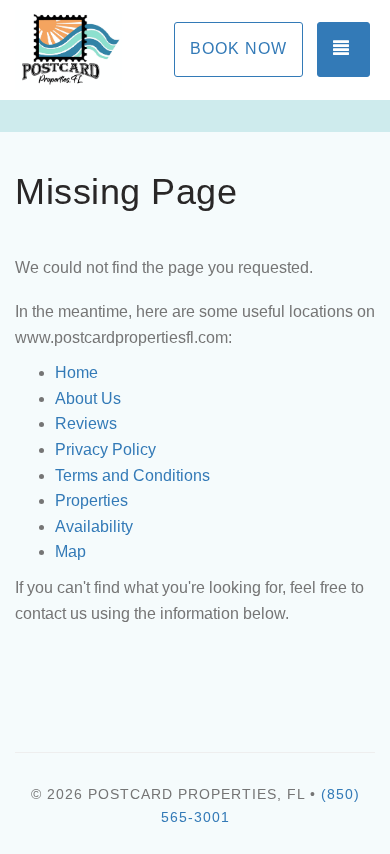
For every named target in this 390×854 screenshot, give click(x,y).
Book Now (238, 48)
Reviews (86, 423)
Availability (94, 526)
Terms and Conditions (132, 475)
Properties (91, 500)
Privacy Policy (105, 449)
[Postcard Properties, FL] (105, 50)
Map (70, 551)
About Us (88, 398)
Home (76, 372)
